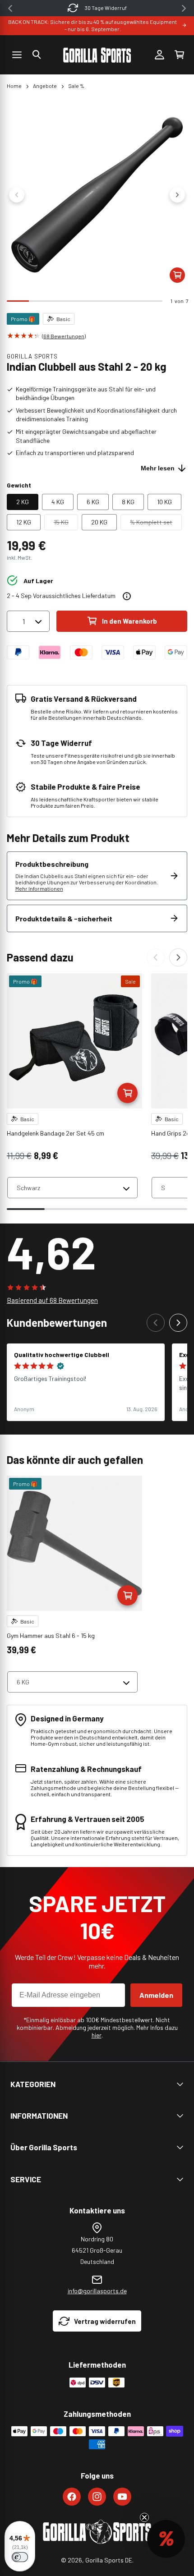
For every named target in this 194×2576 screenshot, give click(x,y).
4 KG (58, 502)
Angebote (45, 86)
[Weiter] (178, 957)
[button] (37, 55)
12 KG (24, 522)
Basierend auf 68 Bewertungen (52, 1300)
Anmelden (156, 1995)
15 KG (66, 524)
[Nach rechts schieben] (177, 195)
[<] (10, 8)
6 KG (93, 502)
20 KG (99, 522)
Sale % (76, 86)
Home (14, 86)
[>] (184, 8)
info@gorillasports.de (97, 2291)
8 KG (128, 502)
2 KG (23, 502)
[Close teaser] (144, 2517)
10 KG (164, 502)
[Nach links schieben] (17, 195)
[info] (127, 596)
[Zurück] (156, 957)
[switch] (20, 2557)
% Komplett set (156, 524)
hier (97, 2035)
